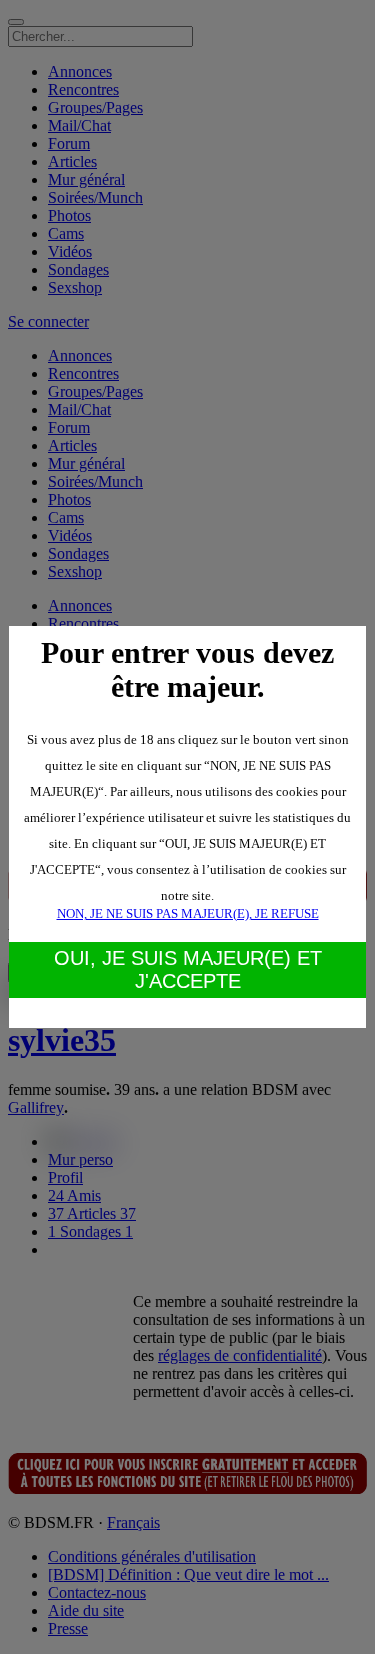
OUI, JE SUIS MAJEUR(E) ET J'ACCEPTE (188, 969)
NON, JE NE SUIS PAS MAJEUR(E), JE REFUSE (188, 913)
